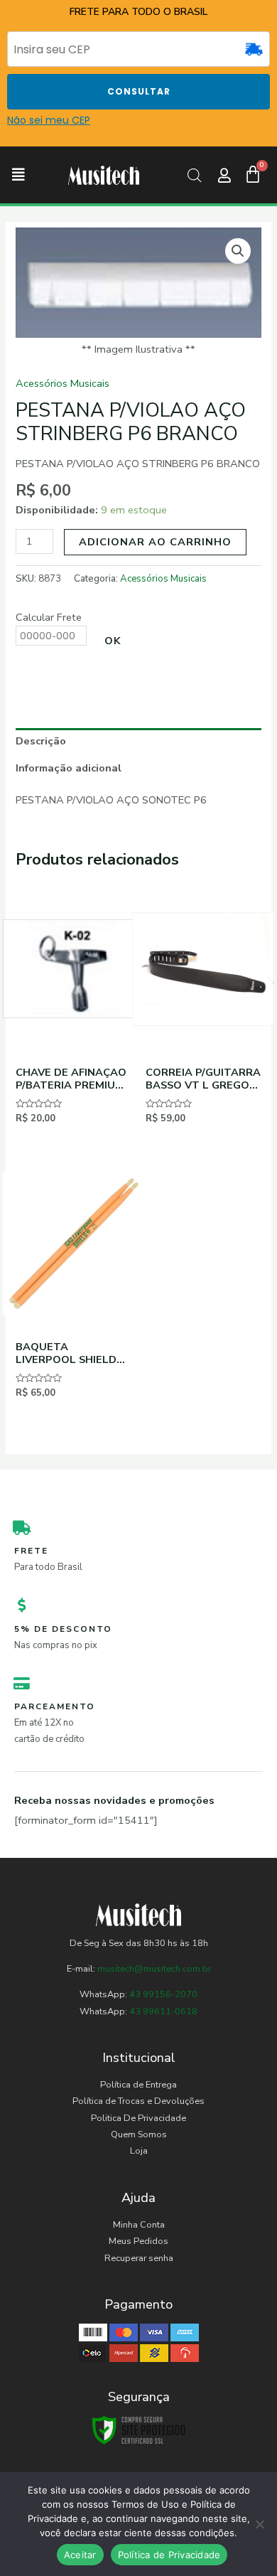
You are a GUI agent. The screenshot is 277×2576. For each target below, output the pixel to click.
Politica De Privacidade (138, 2118)
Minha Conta (139, 2225)
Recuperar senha (139, 2258)
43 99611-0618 (163, 2011)
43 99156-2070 (162, 1994)
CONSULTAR (139, 91)
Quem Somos (139, 2134)
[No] (259, 2524)
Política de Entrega (138, 2085)
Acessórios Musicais (63, 383)
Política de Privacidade (169, 2555)
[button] (18, 175)
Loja (139, 2151)
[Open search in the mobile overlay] (194, 176)
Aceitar (80, 2555)
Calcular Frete (49, 617)
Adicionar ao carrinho (155, 542)
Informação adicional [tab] (69, 768)
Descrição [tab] (41, 741)
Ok (113, 641)
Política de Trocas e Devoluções (138, 2101)
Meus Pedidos (138, 2241)
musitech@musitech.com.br (154, 1969)
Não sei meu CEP (49, 120)
